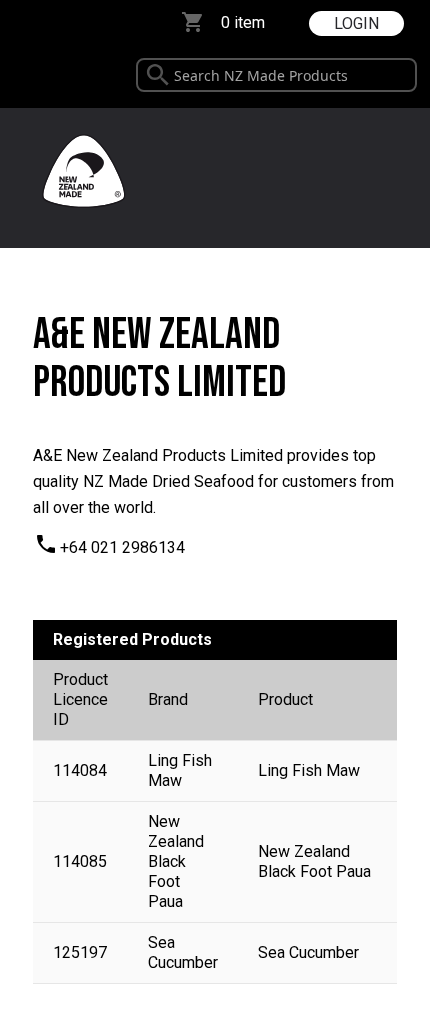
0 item (243, 22)
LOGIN (356, 23)
